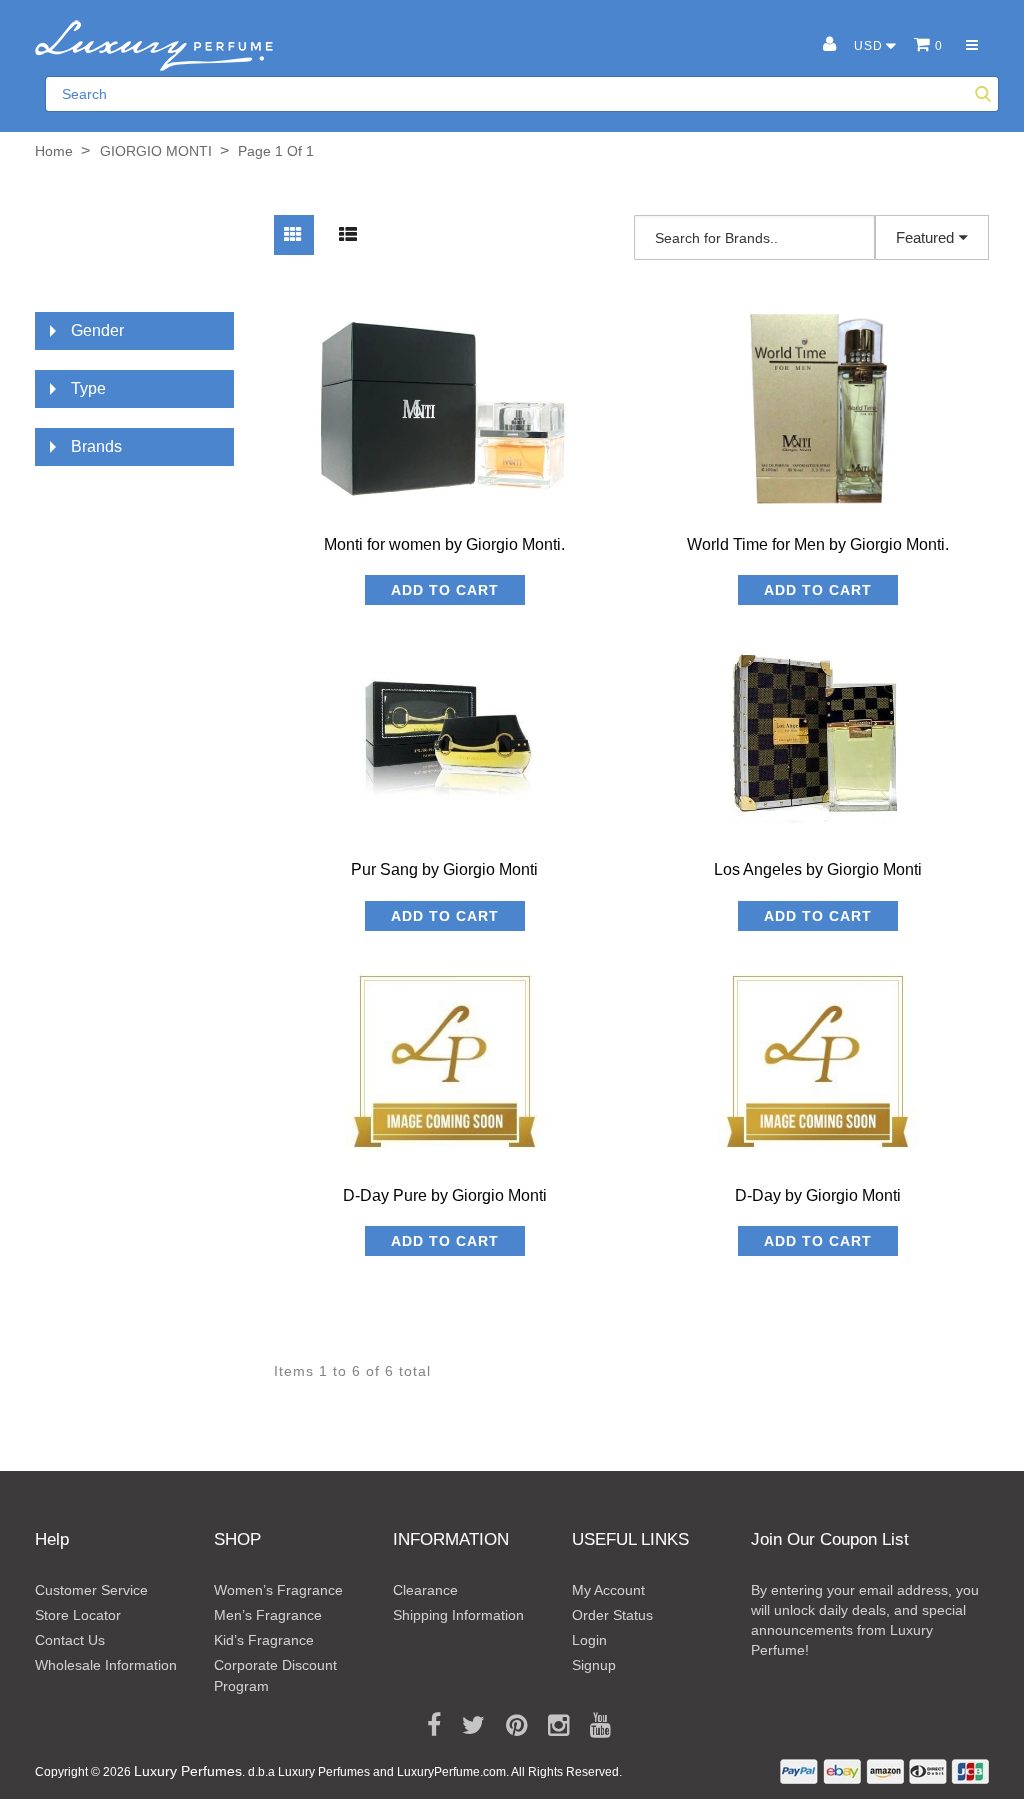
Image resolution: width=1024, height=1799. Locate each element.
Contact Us (70, 1640)
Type (88, 388)
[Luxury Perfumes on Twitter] (466, 1726)
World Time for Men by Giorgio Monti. (818, 544)
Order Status (612, 1615)
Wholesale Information (106, 1665)
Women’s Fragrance (278, 1590)
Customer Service (91, 1590)
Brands (96, 446)
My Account (608, 1590)
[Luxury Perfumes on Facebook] (427, 1726)
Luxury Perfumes (188, 1771)
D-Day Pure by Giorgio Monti (445, 1195)
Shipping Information (458, 1615)
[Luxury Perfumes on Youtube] (593, 1726)
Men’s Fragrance (268, 1615)
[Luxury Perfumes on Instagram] (551, 1726)
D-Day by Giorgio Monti (818, 1195)
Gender (97, 330)
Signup (594, 1665)
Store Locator (78, 1615)
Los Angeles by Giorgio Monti (818, 869)
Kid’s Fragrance (264, 1640)
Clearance (425, 1590)
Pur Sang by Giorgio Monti (444, 869)
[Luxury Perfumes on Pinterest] (509, 1726)
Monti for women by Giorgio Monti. (444, 544)
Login (589, 1640)
